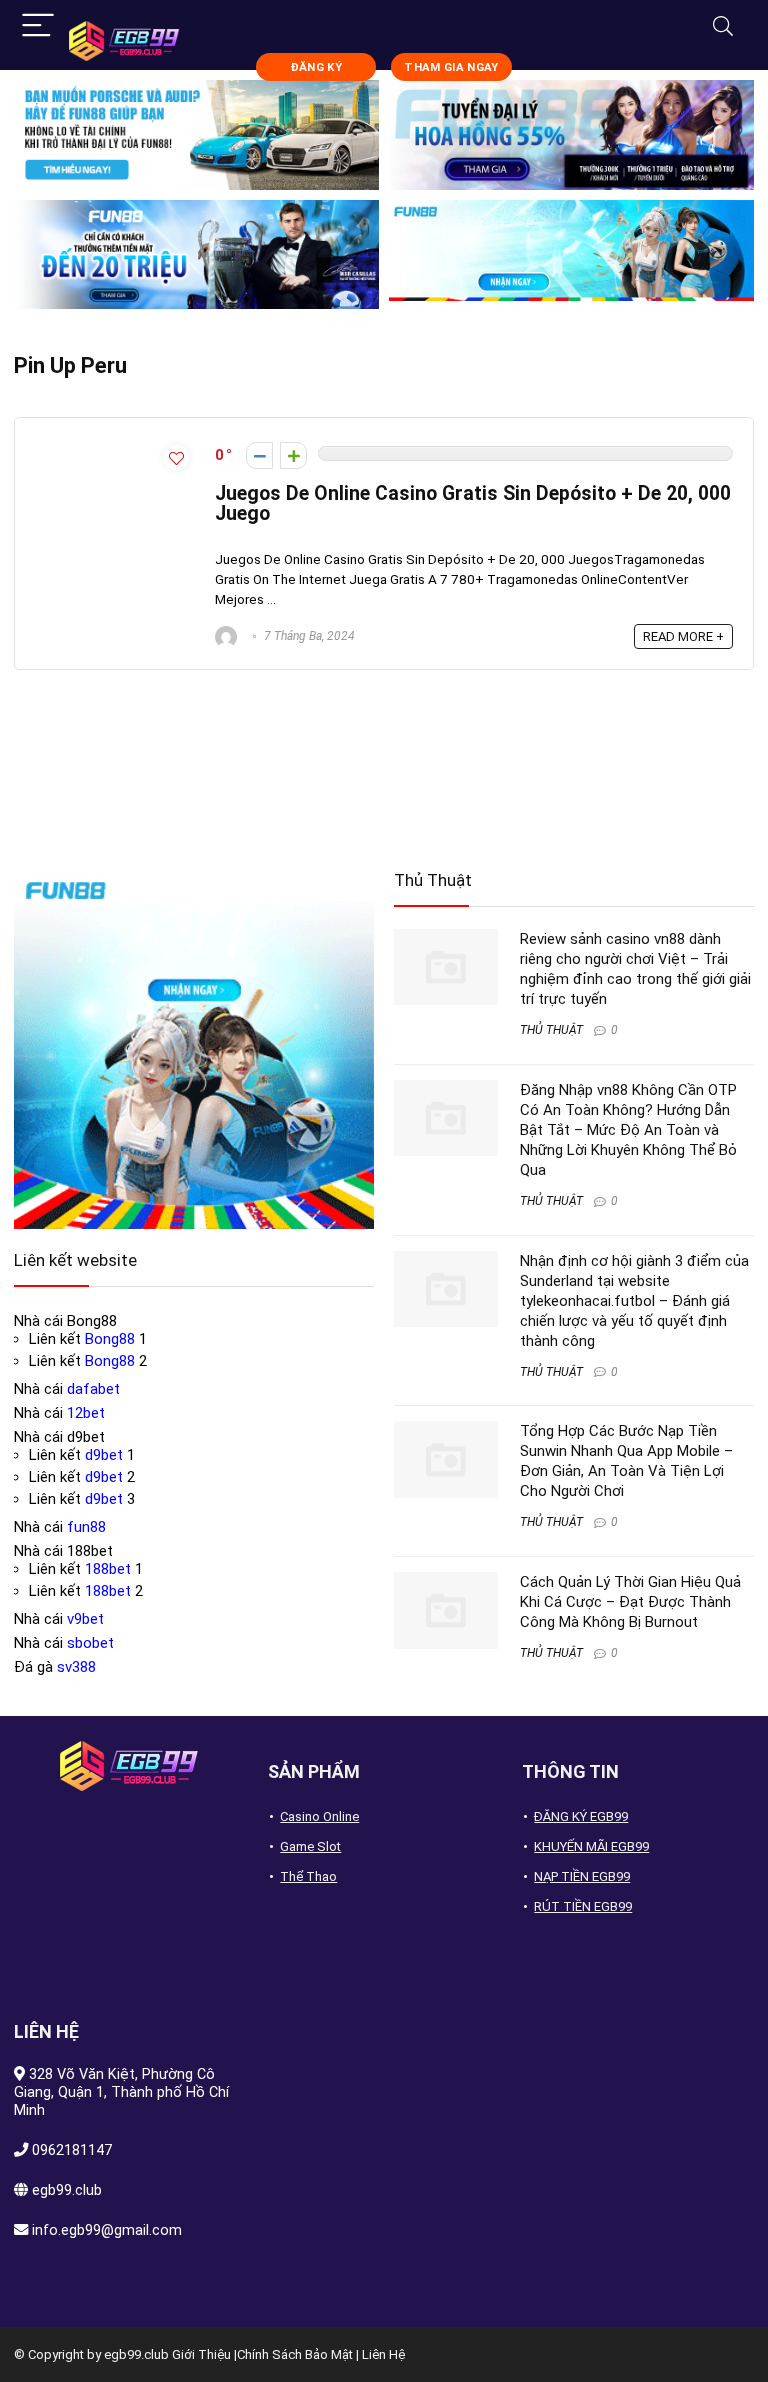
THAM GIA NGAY (451, 67)
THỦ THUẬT (551, 1030)
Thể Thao (308, 1876)
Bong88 (110, 1339)
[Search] (723, 26)
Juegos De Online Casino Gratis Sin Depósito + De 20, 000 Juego (473, 503)
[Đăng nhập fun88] (571, 255)
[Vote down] (259, 455)
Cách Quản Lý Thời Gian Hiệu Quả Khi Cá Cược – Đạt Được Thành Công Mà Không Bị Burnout (630, 1602)
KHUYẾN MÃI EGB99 (591, 1846)
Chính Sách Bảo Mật (295, 2354)
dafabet (93, 1389)
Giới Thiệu (201, 2354)
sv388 (76, 1667)
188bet (108, 1569)
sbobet (90, 1643)
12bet (86, 1413)
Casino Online (319, 1816)
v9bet (85, 1619)
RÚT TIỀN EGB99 (583, 1906)
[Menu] (38, 26)
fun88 (86, 1527)
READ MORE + (683, 636)
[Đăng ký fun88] (194, 1049)
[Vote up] (293, 455)
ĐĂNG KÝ (316, 67)
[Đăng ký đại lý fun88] (196, 135)
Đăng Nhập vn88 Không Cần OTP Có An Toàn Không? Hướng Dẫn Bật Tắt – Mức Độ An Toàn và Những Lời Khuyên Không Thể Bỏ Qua (628, 1130)
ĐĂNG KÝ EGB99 (581, 1816)
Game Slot (310, 1846)
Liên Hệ (383, 2354)
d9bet (104, 1455)
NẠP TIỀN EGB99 (582, 1876)
